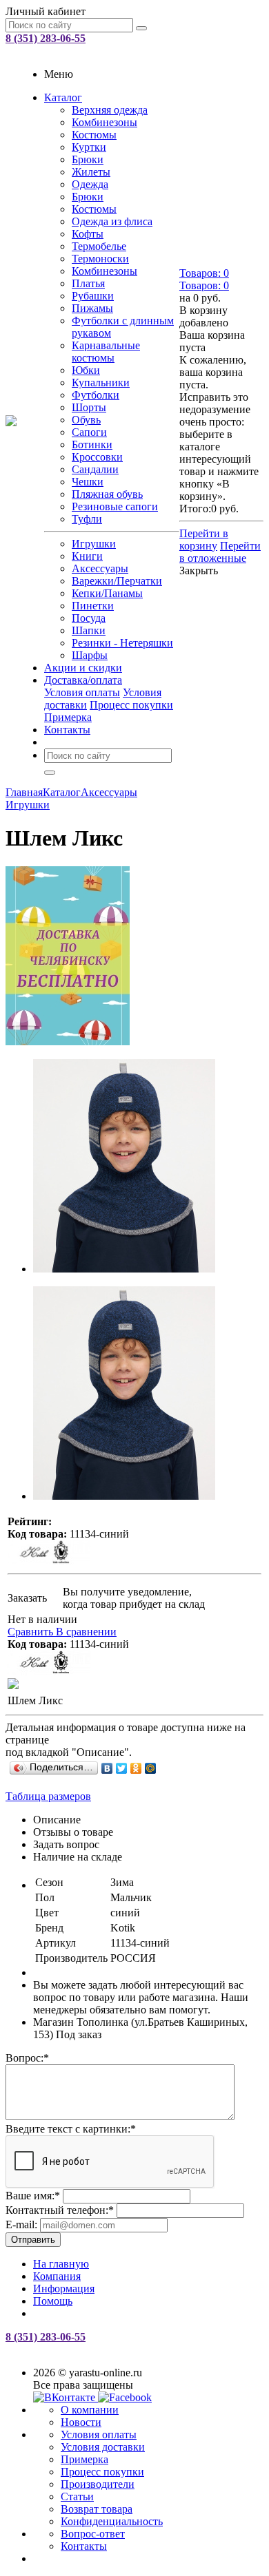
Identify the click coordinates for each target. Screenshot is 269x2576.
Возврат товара (97, 2509)
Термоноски (100, 259)
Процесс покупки (131, 705)
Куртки (89, 147)
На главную (61, 2264)
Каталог (63, 97)
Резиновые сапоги (115, 506)
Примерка (68, 717)
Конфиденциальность (112, 2521)
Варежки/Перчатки (117, 581)
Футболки (96, 395)
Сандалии (95, 469)
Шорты (89, 407)
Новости (81, 2422)
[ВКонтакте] (107, 1768)
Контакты (67, 730)
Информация (64, 2289)
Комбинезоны (104, 122)
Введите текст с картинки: (71, 2129)
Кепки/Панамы (107, 593)
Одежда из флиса (112, 221)
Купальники (101, 383)
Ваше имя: (33, 2196)
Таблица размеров (48, 1796)
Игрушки (94, 544)
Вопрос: (27, 2058)
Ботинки (92, 444)
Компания (57, 2276)
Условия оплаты (82, 692)
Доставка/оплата (83, 680)
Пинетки (93, 606)
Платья (88, 283)
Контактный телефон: (60, 2210)
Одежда (90, 184)
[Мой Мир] (151, 1768)
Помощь (53, 2301)
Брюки (88, 159)
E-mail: (21, 2224)
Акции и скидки (83, 668)
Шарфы (90, 655)
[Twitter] (122, 1768)
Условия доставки (103, 2447)
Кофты (88, 234)
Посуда (89, 618)
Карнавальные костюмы (106, 352)
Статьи (77, 2496)
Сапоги (89, 432)
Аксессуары (100, 568)
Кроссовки (97, 457)
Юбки (86, 370)
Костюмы (94, 135)
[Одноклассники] (136, 1768)
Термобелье (99, 246)
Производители (98, 2484)
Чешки (88, 482)
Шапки (89, 630)
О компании (90, 2410)
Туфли (87, 519)
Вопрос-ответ (93, 2534)
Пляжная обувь (107, 494)
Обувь (86, 420)
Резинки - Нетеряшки (122, 643)
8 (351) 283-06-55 (46, 38)
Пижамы (92, 308)
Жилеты (91, 172)
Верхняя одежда (110, 110)
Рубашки (93, 296)
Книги (87, 556)
